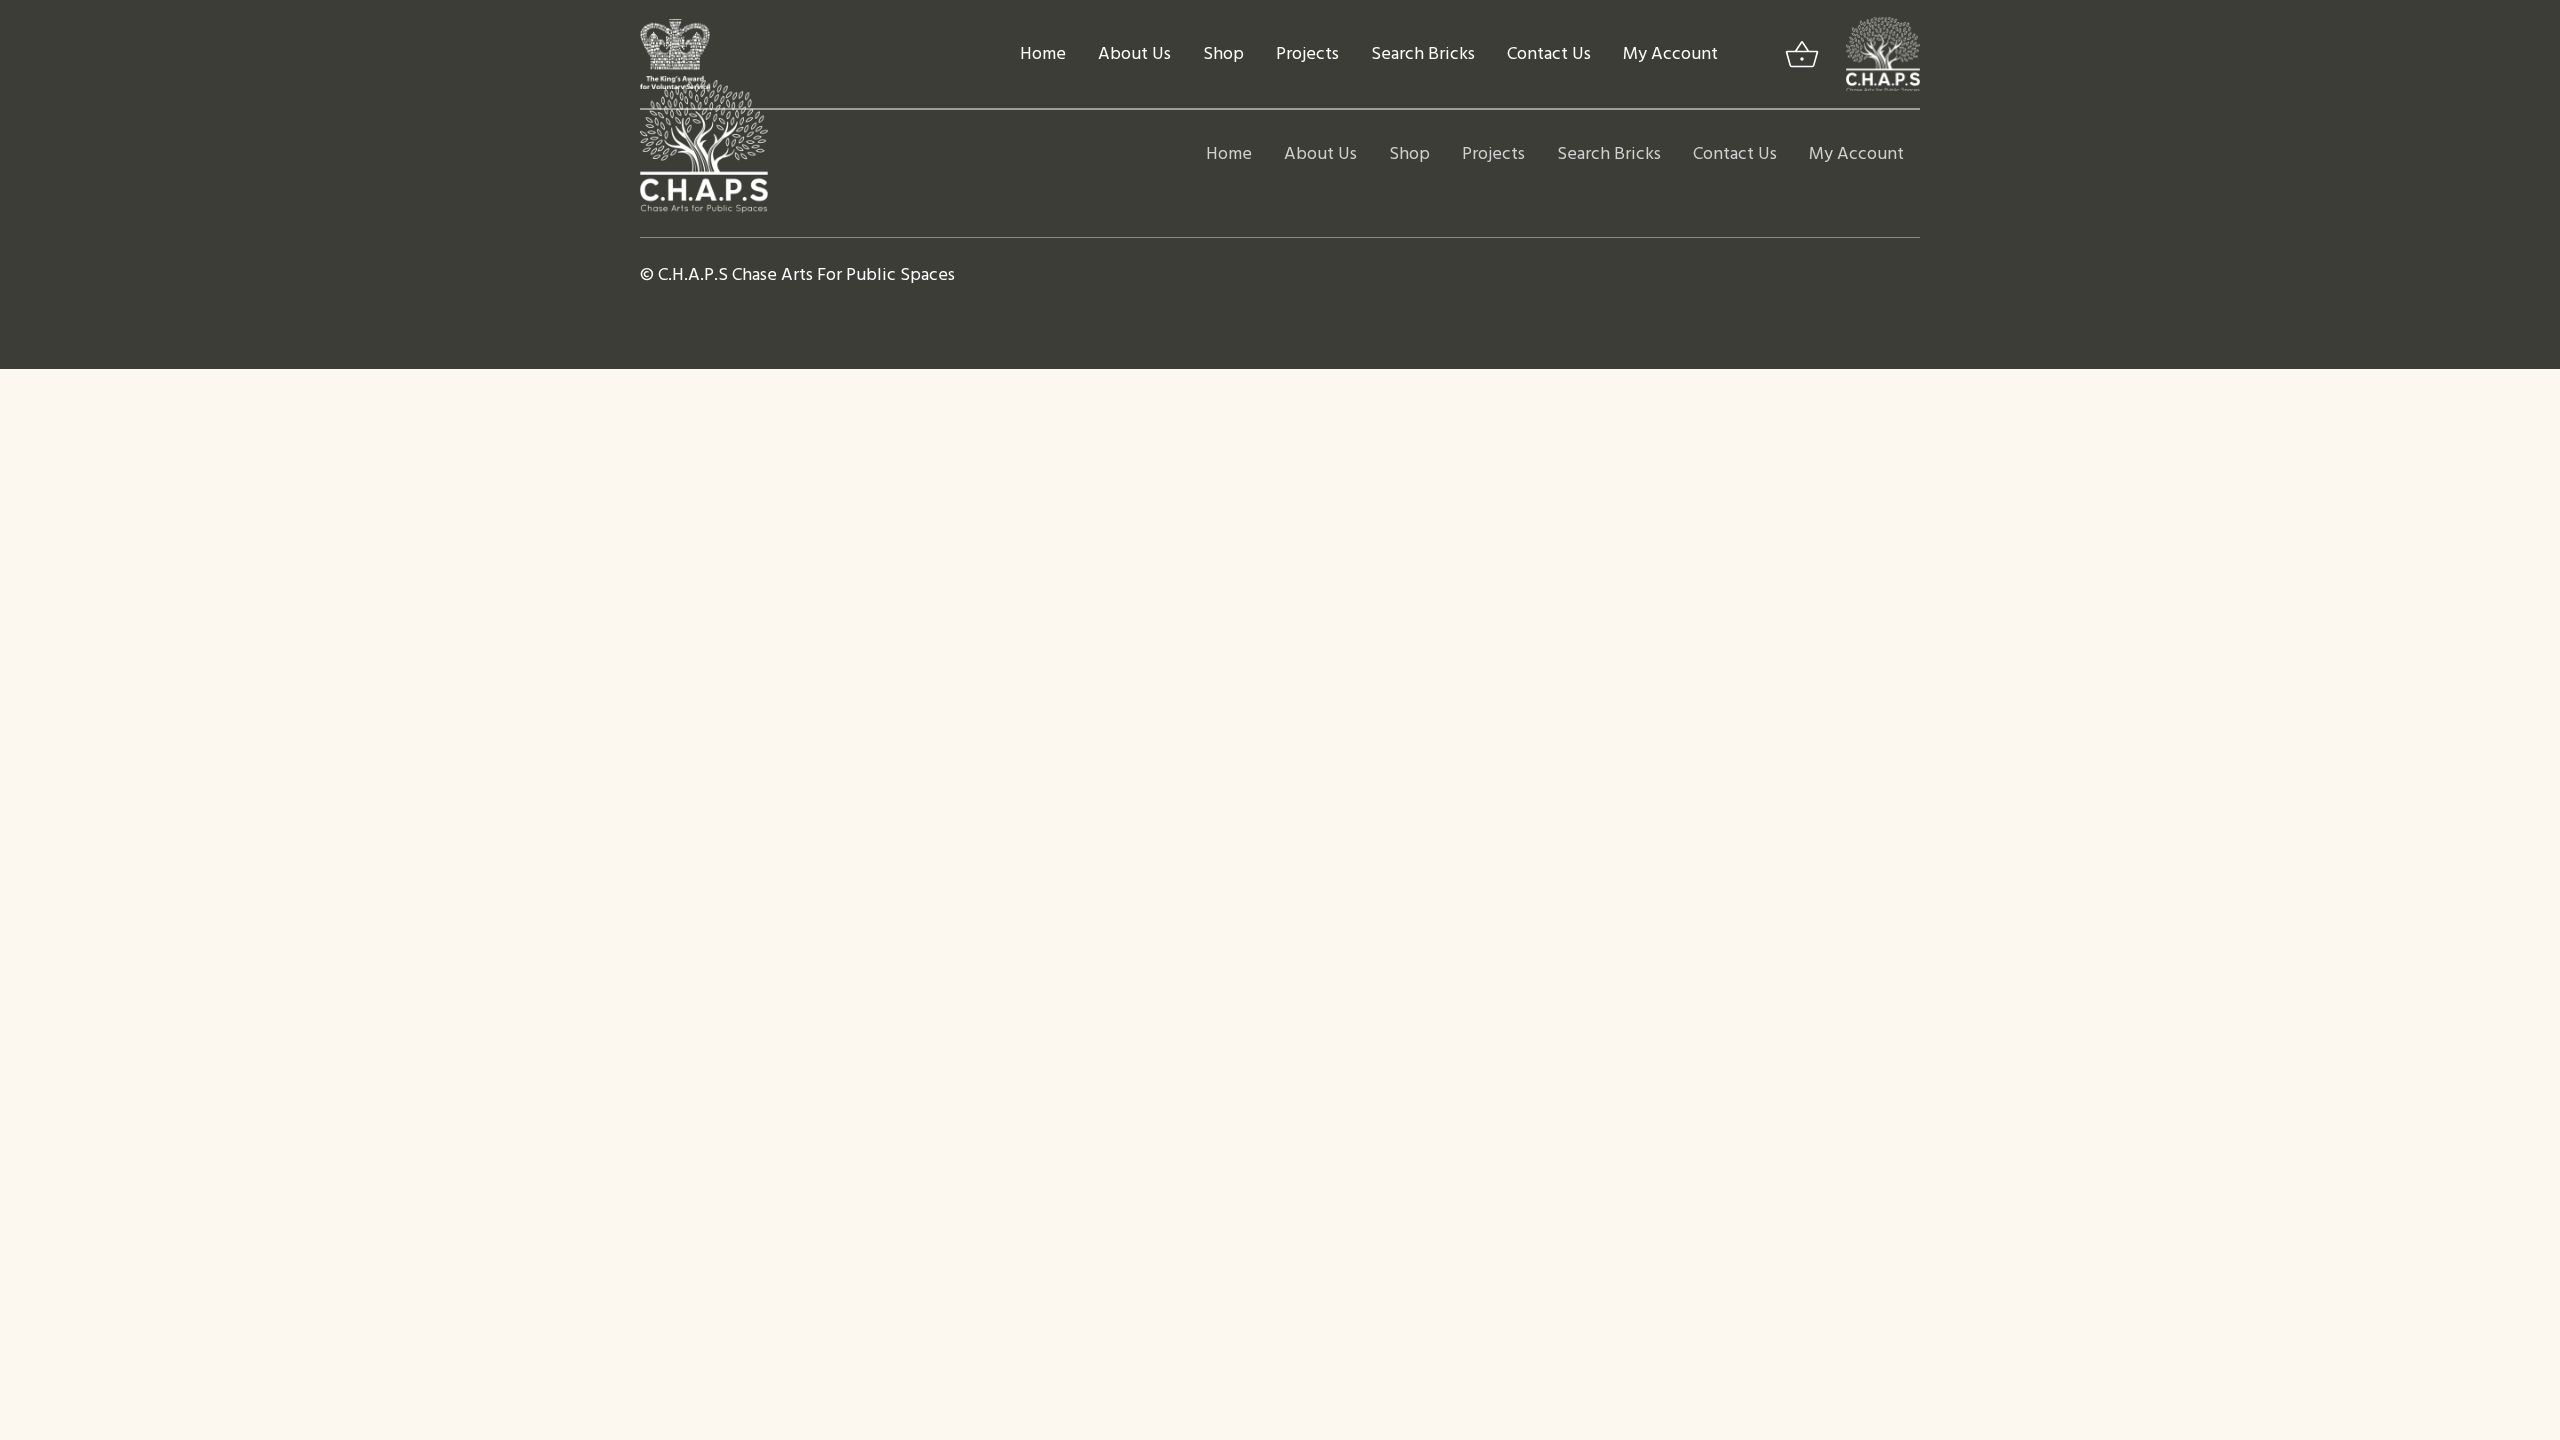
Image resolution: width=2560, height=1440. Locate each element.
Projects (1307, 54)
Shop (1223, 54)
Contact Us (1549, 54)
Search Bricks (1423, 54)
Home (1043, 54)
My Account (1670, 54)
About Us (1134, 54)
